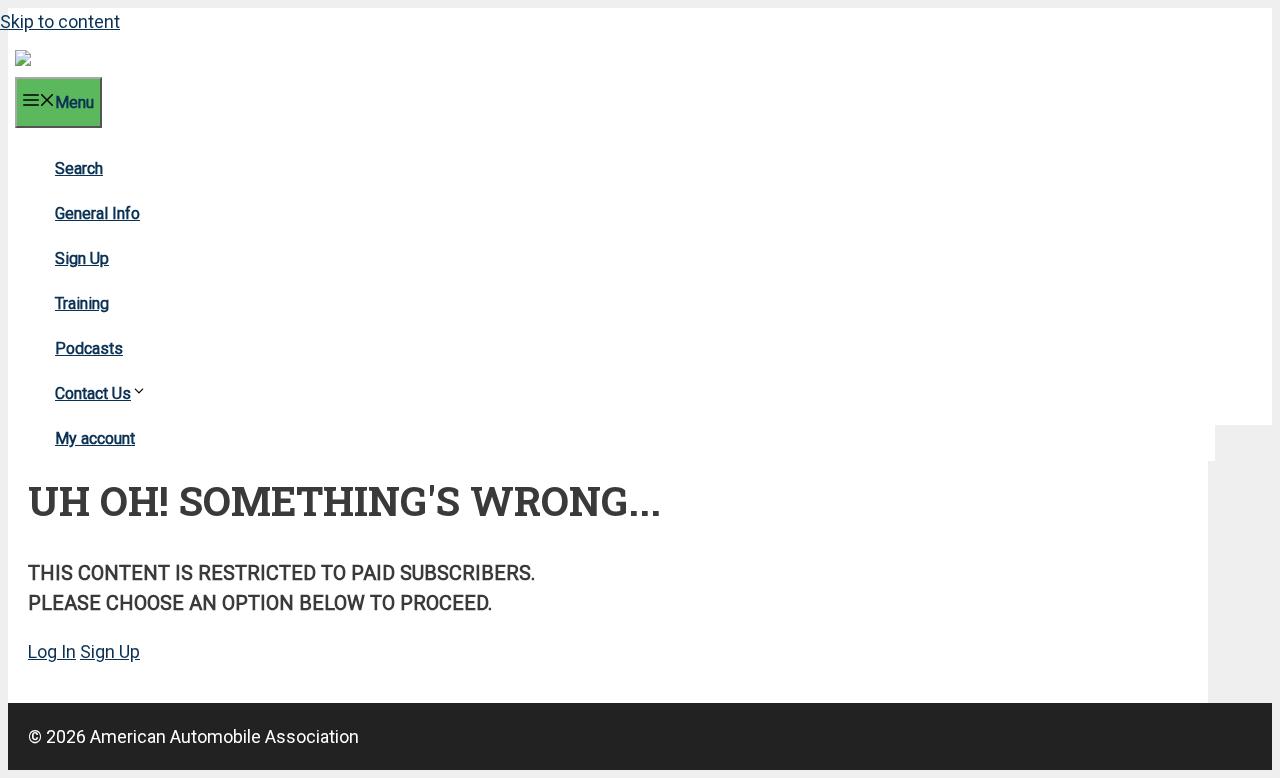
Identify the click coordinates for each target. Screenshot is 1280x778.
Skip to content (60, 21)
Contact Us (93, 393)
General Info (97, 213)
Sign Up (82, 258)
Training (82, 303)
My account (95, 438)
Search (79, 168)
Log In (52, 651)
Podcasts (89, 348)
